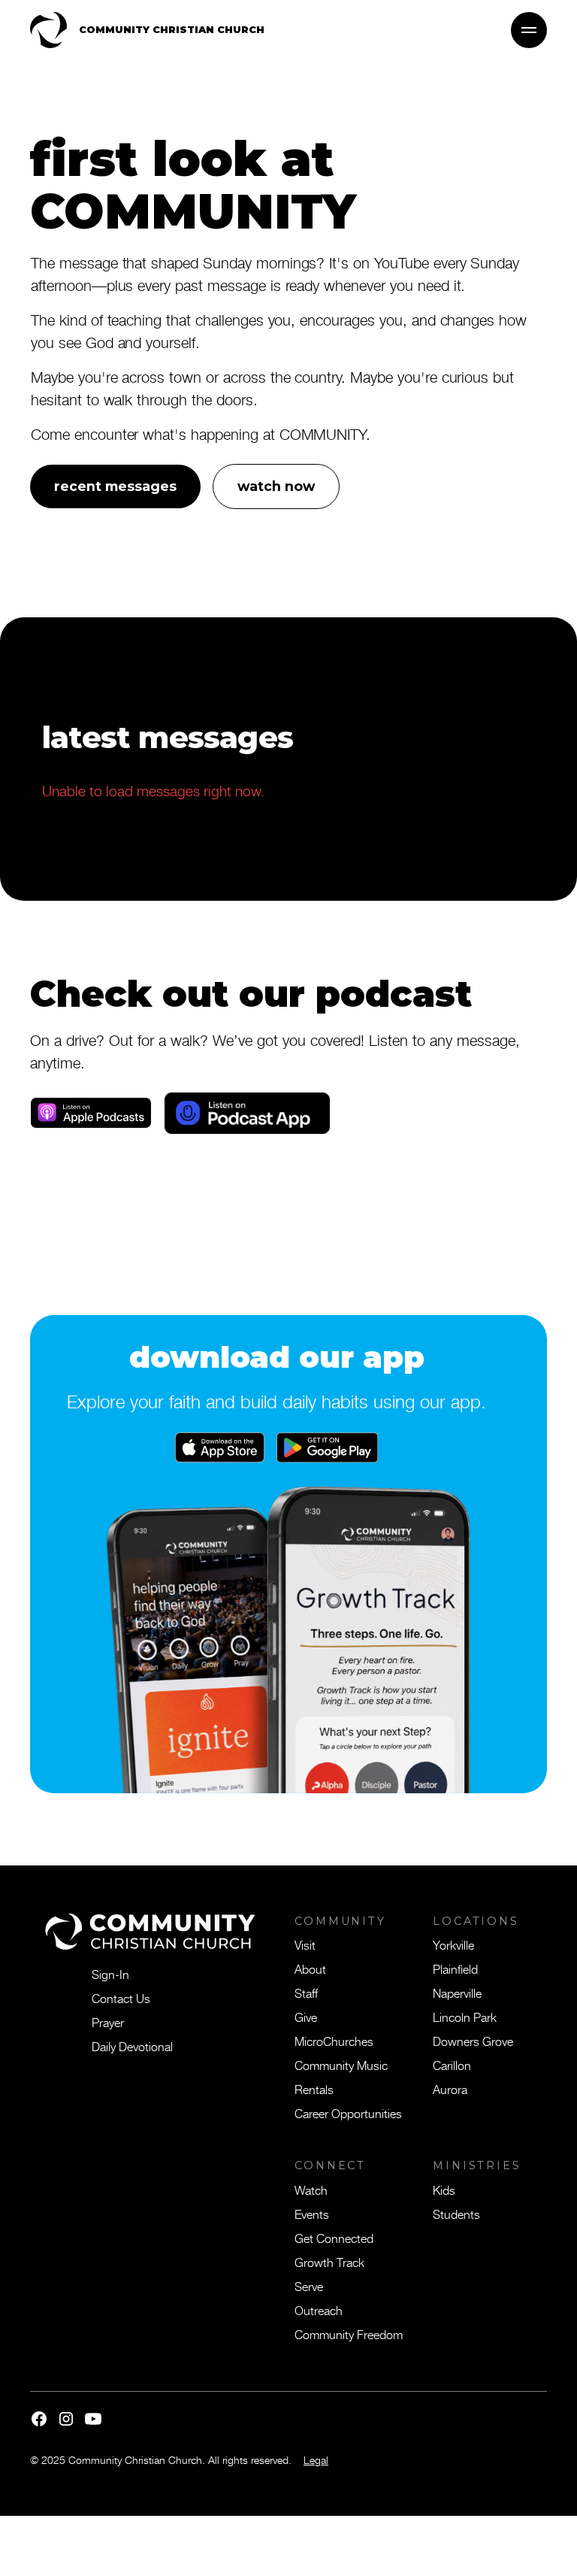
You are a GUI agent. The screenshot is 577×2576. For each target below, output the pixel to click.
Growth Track (329, 2262)
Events (312, 2214)
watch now (276, 486)
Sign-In (110, 1974)
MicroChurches (334, 2041)
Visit (305, 1944)
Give (306, 2017)
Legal (316, 2460)
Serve (309, 2286)
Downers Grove (473, 2041)
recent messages (115, 486)
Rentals (314, 2089)
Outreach (319, 2310)
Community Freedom (349, 2334)
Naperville (457, 1993)
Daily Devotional (132, 2046)
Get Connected (334, 2238)
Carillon (452, 2065)
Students (456, 2214)
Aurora (450, 2089)
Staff (306, 1993)
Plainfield (455, 1968)
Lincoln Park (465, 2017)
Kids (444, 2190)
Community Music (341, 2065)
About (310, 1968)
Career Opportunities (348, 2113)
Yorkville (453, 1944)
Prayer (108, 2022)
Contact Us (121, 1998)
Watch (311, 2190)
